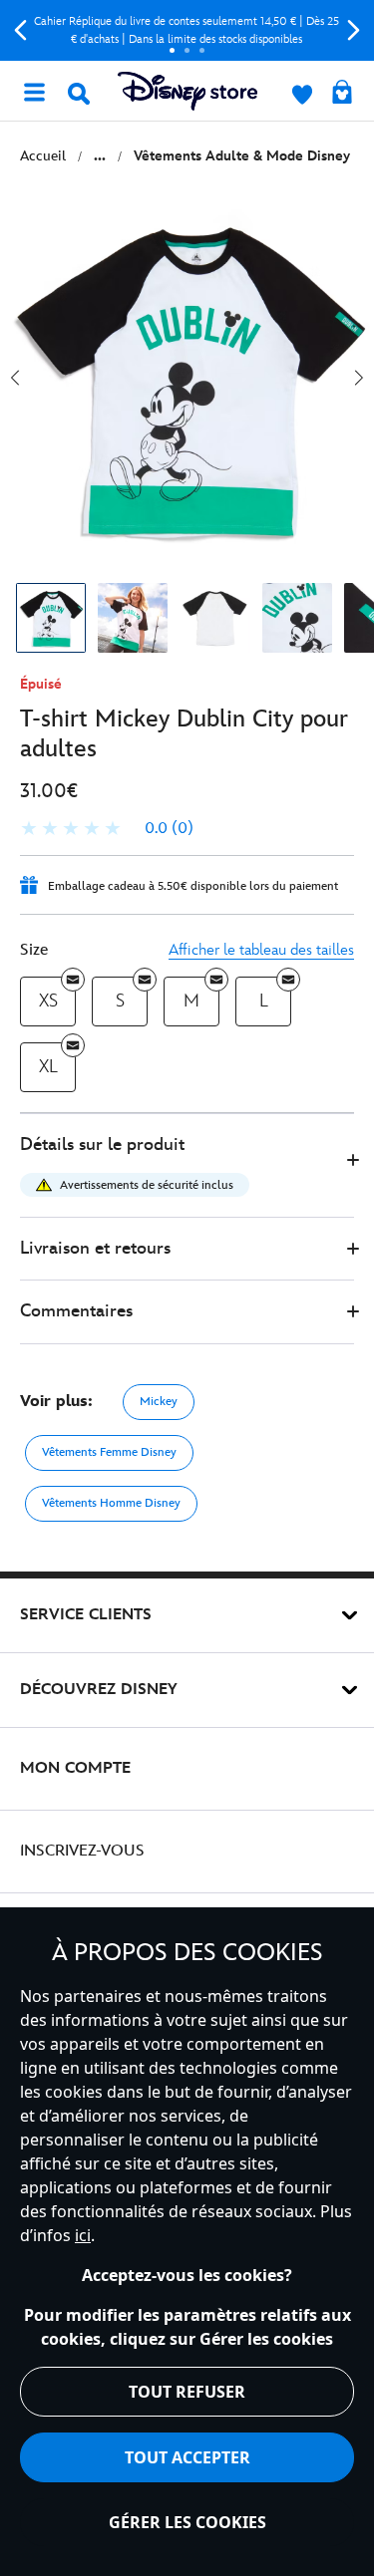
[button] (187, 1165)
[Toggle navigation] (34, 91)
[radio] (48, 1002)
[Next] (354, 30)
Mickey (159, 1402)
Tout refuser (187, 2392)
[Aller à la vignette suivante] (359, 378)
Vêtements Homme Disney (111, 1503)
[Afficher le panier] (342, 94)
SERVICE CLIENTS (86, 1615)
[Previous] (20, 30)
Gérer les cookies (187, 2522)
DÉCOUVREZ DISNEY (99, 1690)
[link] (107, 829)
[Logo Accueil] (187, 91)
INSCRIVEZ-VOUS (82, 1851)
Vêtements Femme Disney (109, 1452)
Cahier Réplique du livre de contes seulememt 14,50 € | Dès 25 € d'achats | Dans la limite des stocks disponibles (187, 30)
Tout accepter (187, 2457)
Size (34, 950)
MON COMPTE (75, 1768)
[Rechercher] (79, 94)
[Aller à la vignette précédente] (15, 378)
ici (83, 2235)
